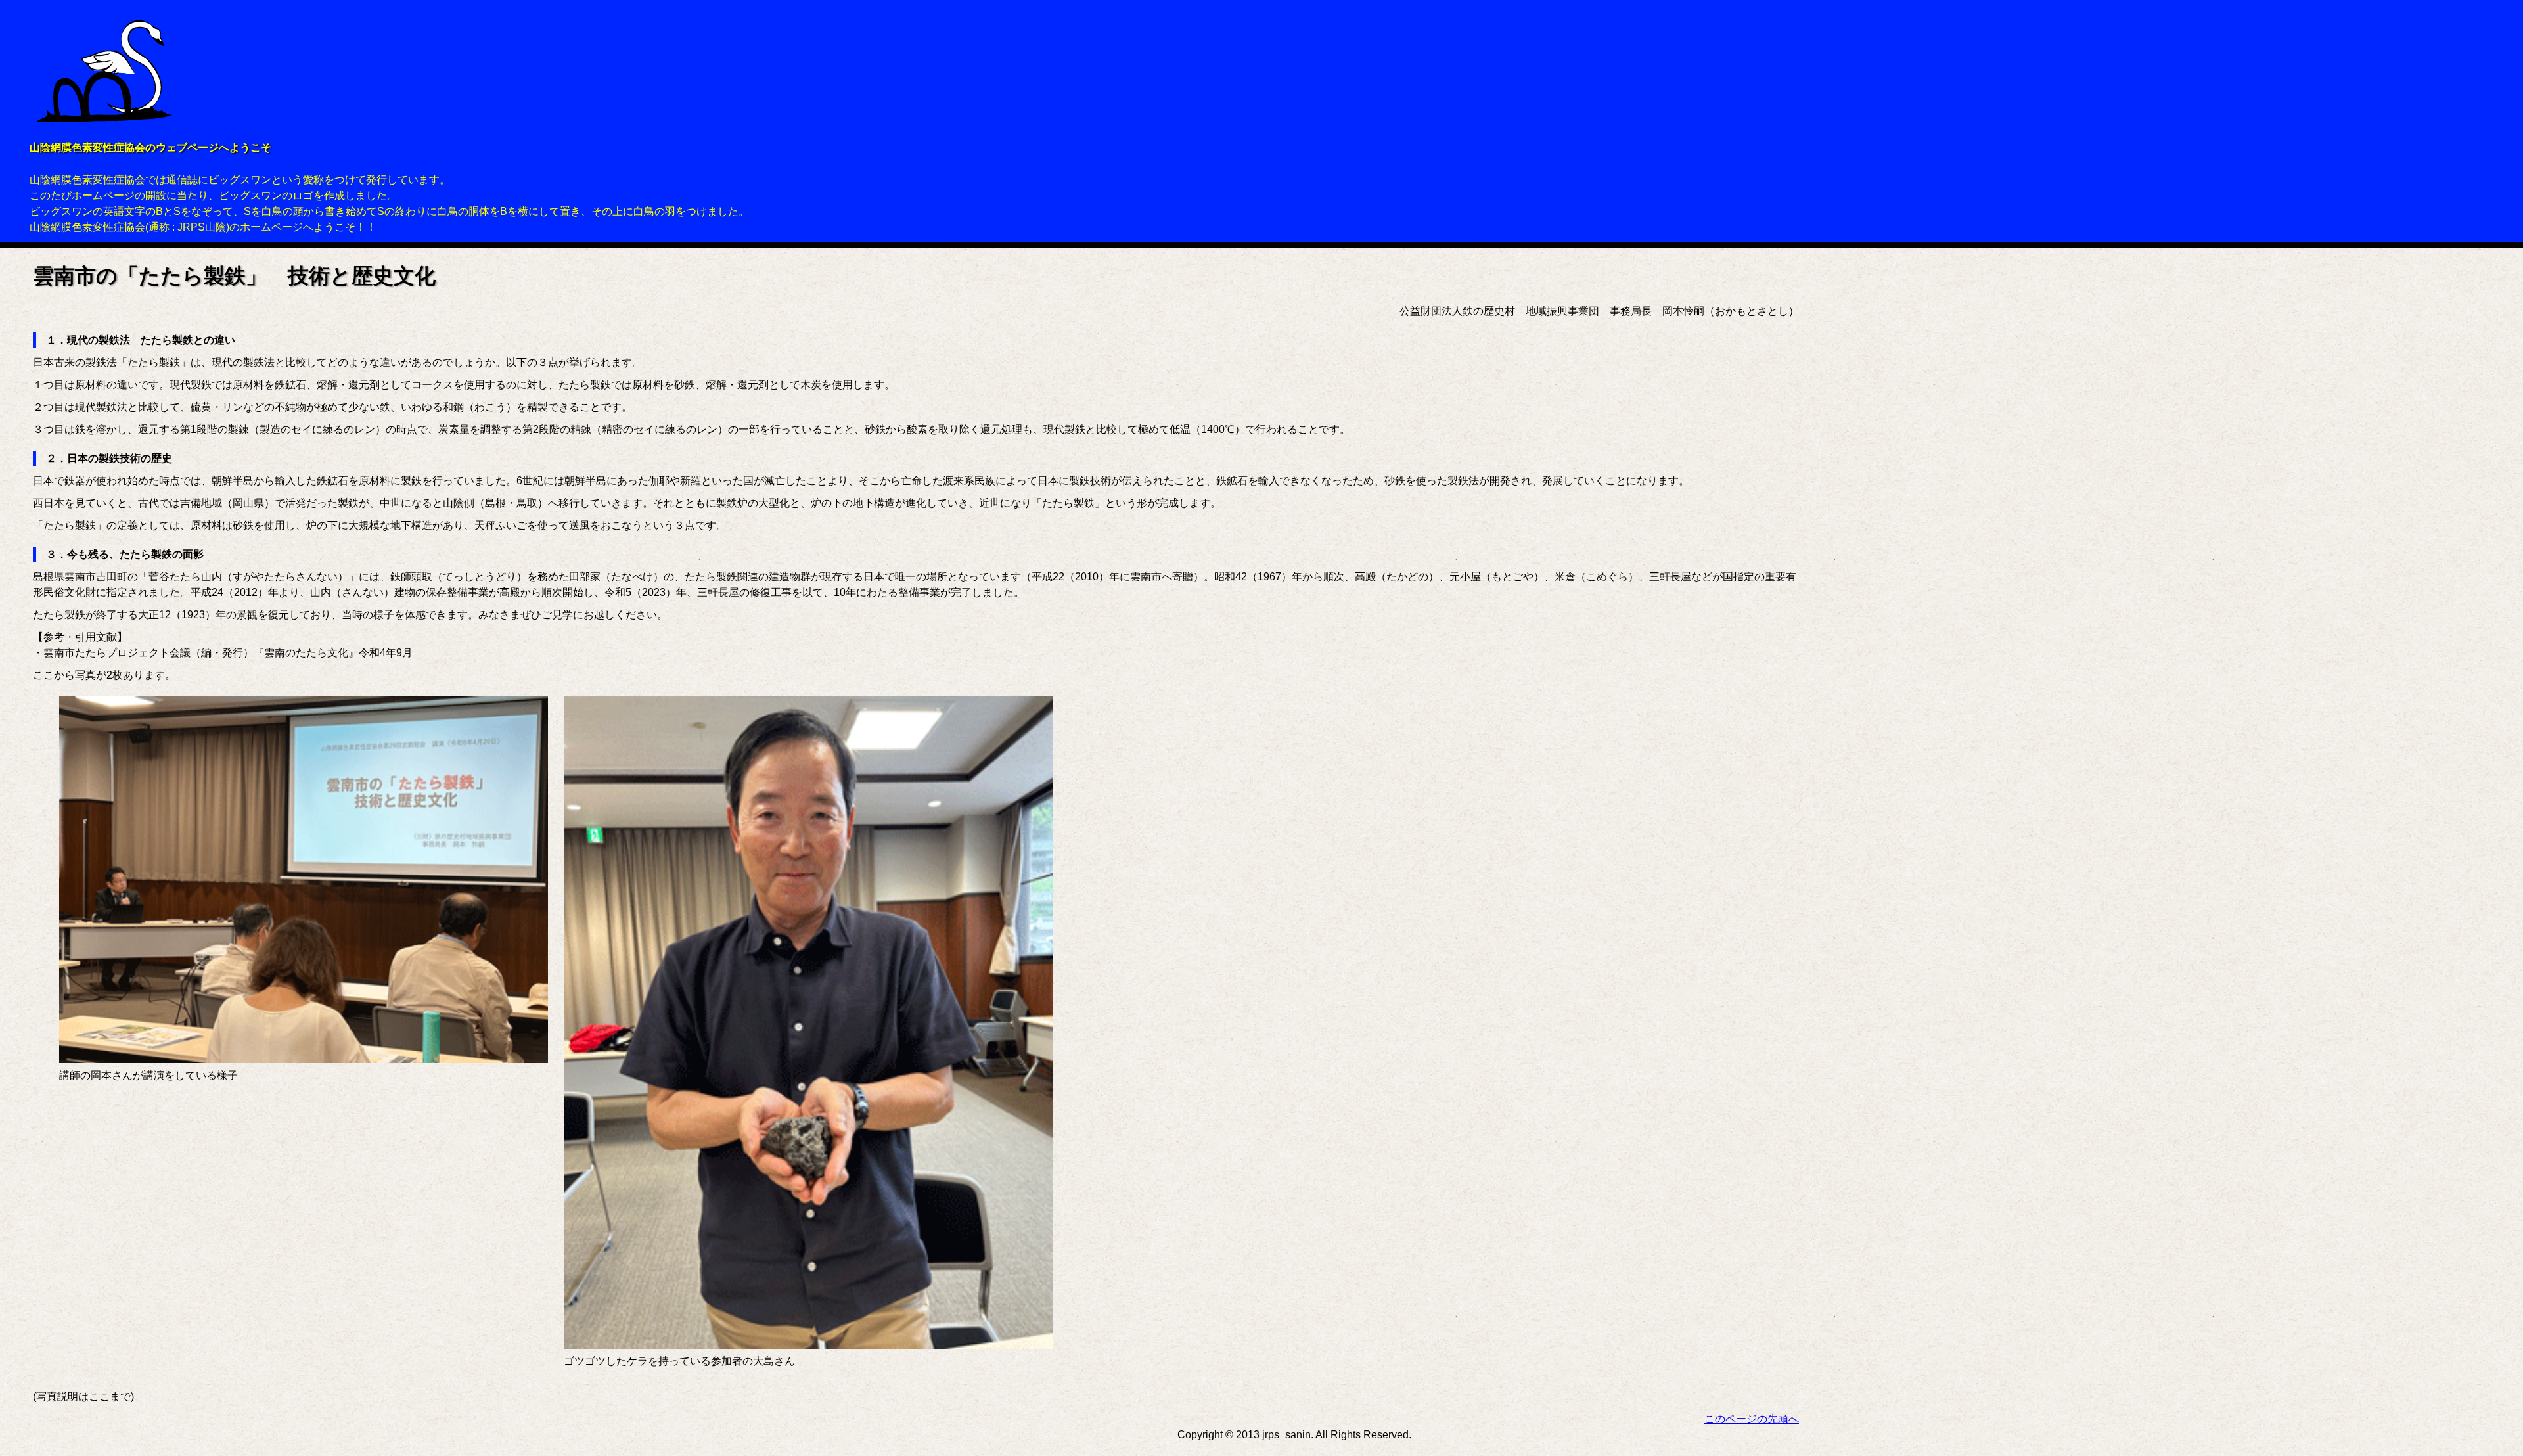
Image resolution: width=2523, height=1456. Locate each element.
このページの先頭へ (1752, 1419)
